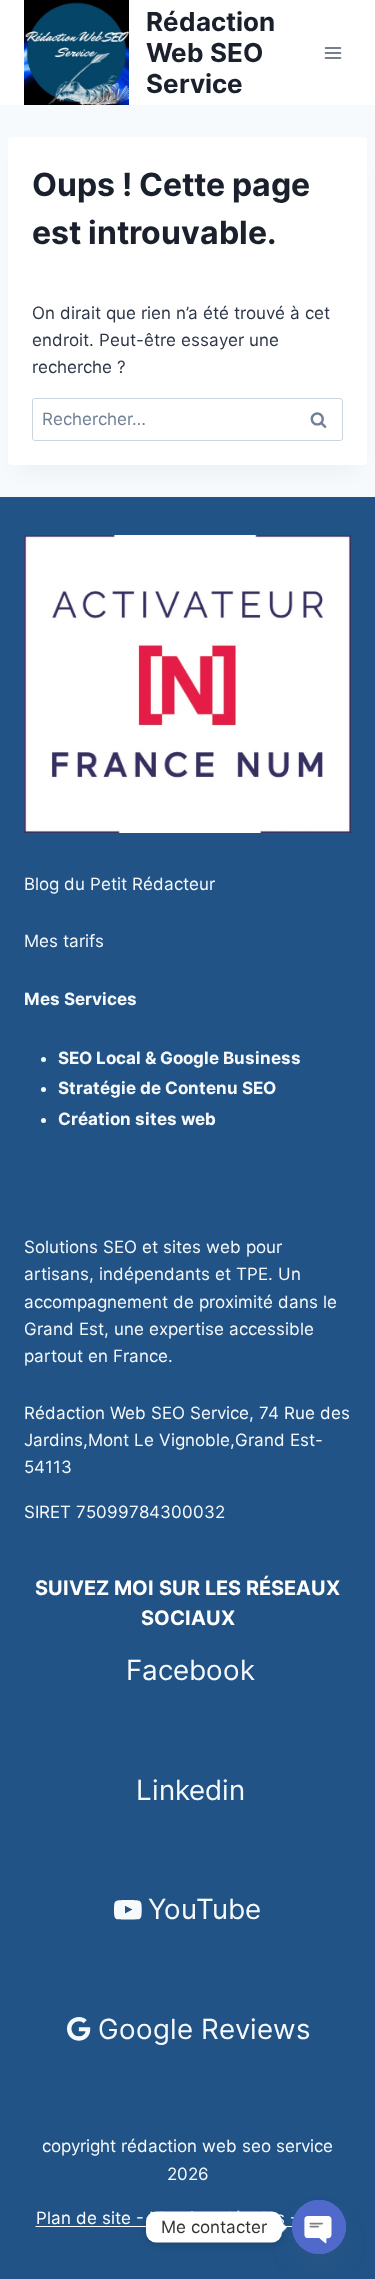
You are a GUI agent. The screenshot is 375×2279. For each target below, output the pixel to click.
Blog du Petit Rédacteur (119, 884)
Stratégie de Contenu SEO (167, 1088)
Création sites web (137, 1119)
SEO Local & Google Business (179, 1058)
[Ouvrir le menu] (332, 52)
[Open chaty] (319, 2227)
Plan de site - (92, 2218)
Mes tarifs (64, 941)
